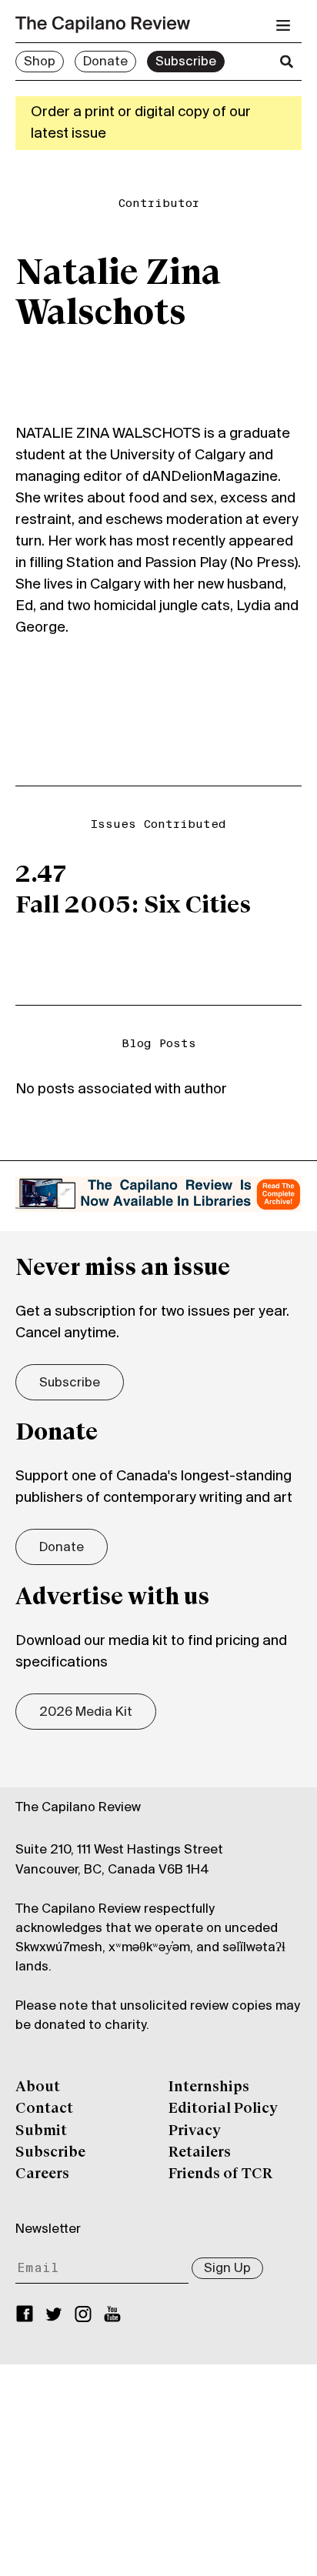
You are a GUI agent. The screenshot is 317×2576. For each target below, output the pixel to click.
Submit (41, 2131)
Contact (44, 2109)
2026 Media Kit (86, 1713)
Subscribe (186, 62)
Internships (209, 2087)
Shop (40, 62)
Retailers (200, 2153)
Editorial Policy (223, 2109)
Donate (105, 62)
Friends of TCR (220, 2174)
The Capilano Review (78, 1808)
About (38, 2087)
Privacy (195, 2131)
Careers (42, 2174)
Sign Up (227, 2269)
